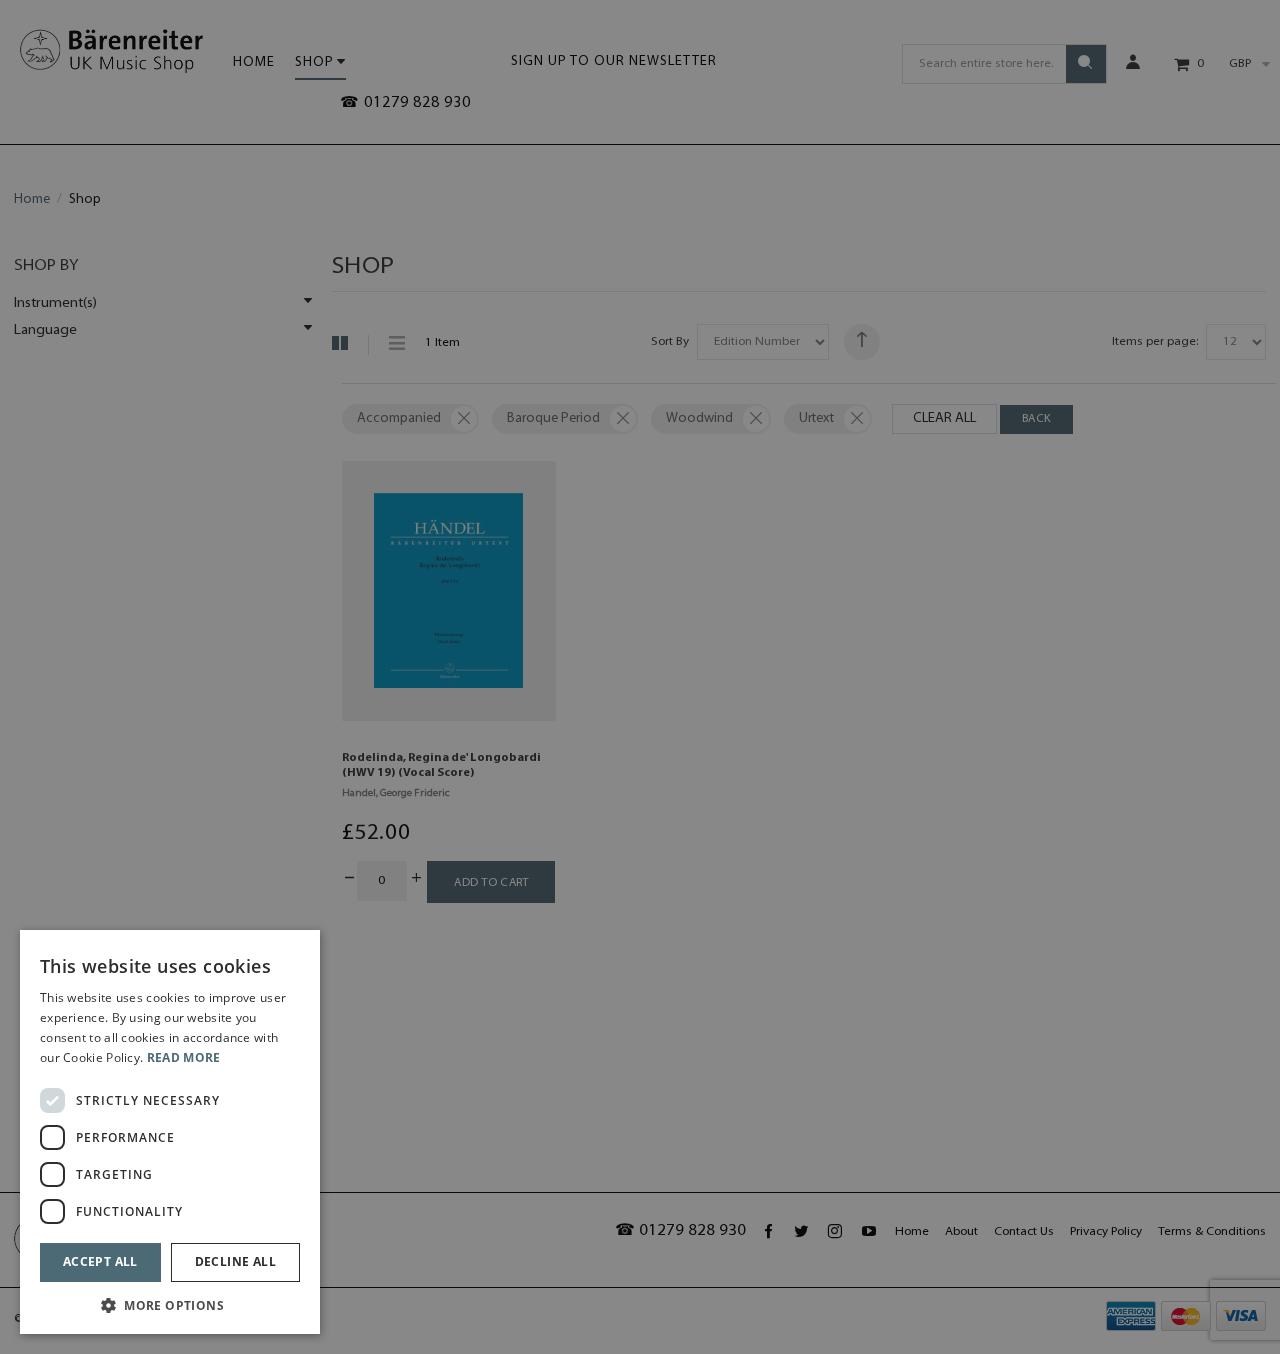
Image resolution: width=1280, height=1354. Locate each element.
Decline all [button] (235, 1261)
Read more (184, 1057)
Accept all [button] (100, 1261)
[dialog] (170, 1132)
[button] (170, 1304)
